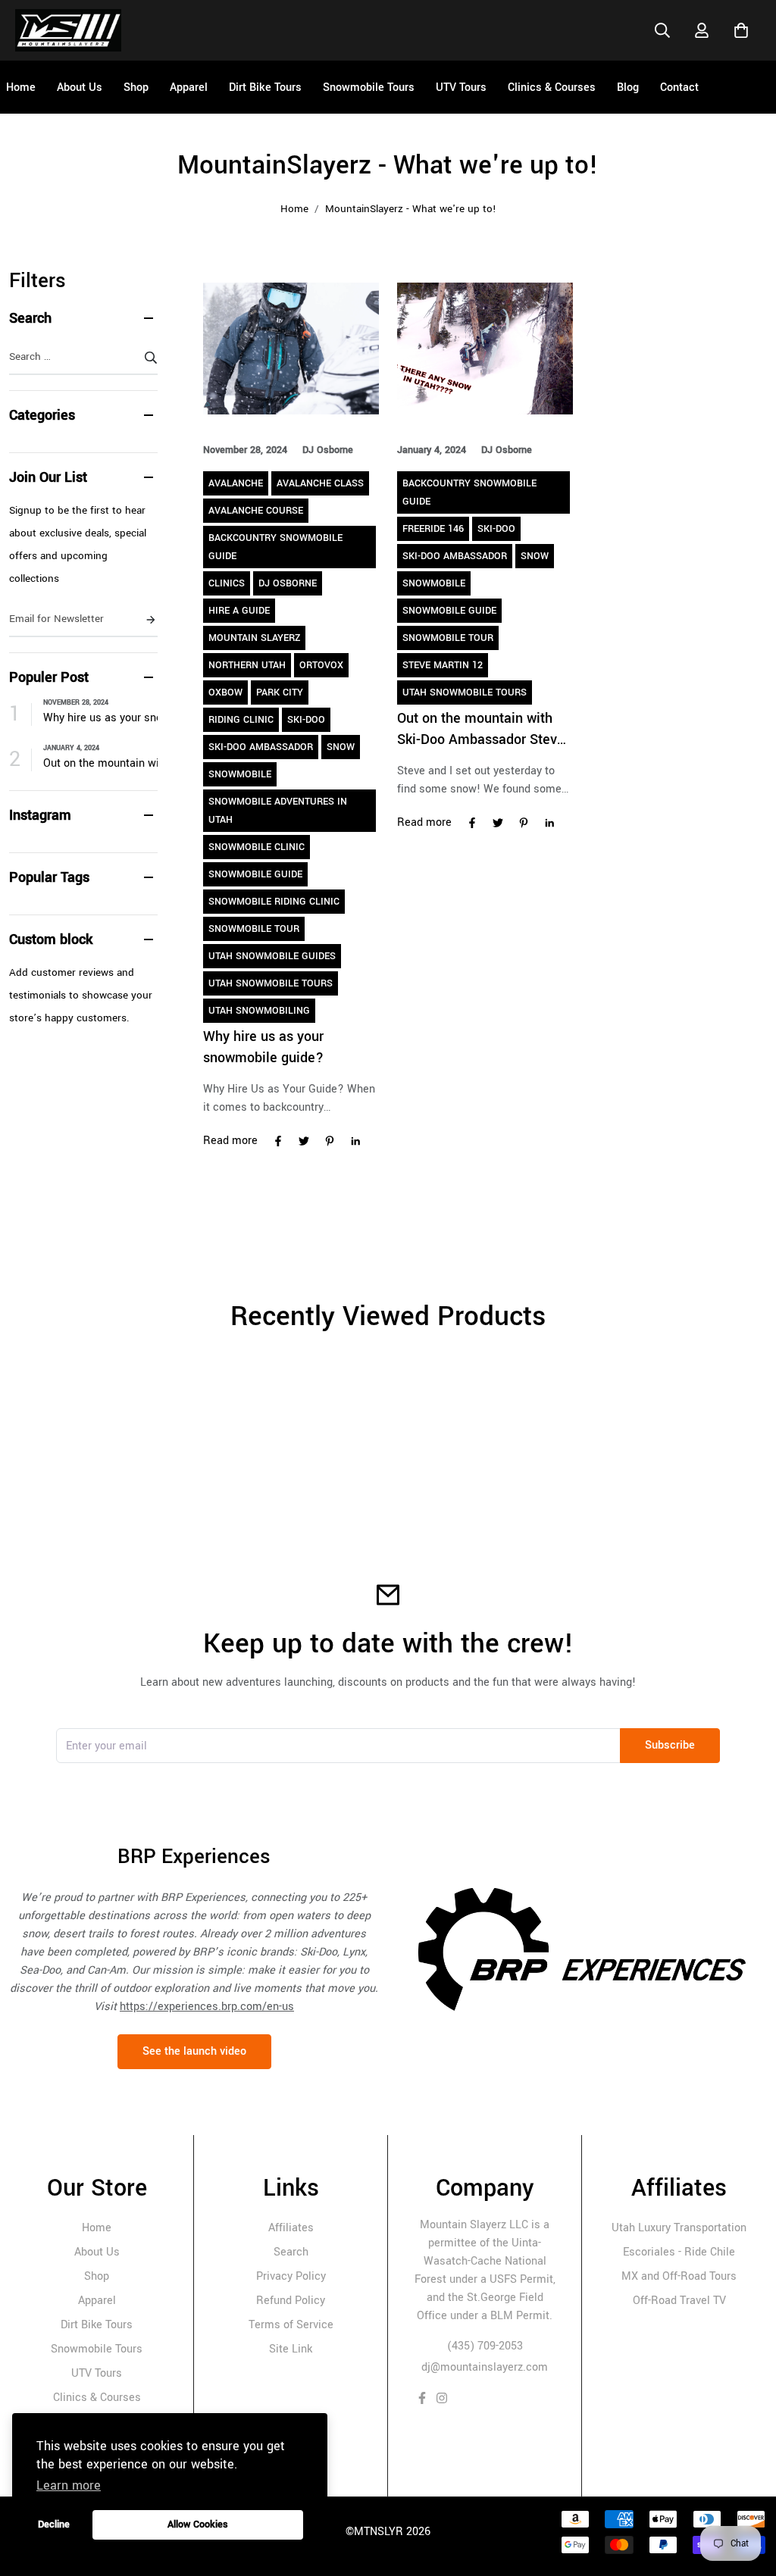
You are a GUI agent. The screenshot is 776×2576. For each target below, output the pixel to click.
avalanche (236, 483)
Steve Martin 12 (443, 665)
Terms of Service (291, 2325)
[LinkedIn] (355, 1142)
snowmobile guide (255, 874)
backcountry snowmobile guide (275, 547)
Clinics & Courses (97, 2398)
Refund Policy (291, 2301)
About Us (97, 2252)
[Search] (662, 30)
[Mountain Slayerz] (68, 30)
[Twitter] (304, 1142)
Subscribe (670, 1745)
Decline (54, 2524)
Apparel (97, 2301)
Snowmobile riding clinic (274, 902)
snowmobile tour (254, 929)
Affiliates (291, 2228)
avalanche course (256, 511)
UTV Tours (97, 2373)
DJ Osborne (288, 583)
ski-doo (306, 720)
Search (291, 2252)
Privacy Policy (291, 2276)
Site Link (291, 2349)
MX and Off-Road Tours (679, 2276)
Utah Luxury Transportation (679, 2228)
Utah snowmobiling (259, 1011)
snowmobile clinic (257, 847)
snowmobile (240, 774)
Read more (230, 1141)
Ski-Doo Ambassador (261, 747)
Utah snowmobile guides (272, 956)
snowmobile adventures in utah (278, 811)
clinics (227, 583)
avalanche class (320, 483)
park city (280, 692)
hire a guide (239, 611)
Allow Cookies (198, 2524)
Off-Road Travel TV (679, 2301)
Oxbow (225, 692)
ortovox (321, 665)
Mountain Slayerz (254, 638)
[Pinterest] (330, 1142)
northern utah (247, 665)
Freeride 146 (433, 529)
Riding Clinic (241, 720)
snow (341, 747)
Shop (97, 2276)
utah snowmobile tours (271, 983)
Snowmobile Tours (97, 2349)
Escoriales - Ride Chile (679, 2252)
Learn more (69, 2485)
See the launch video (194, 2051)
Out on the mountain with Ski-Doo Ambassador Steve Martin (100, 763)
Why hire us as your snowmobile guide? (100, 718)
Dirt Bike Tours (97, 2325)
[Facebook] (278, 1142)
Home (294, 209)
